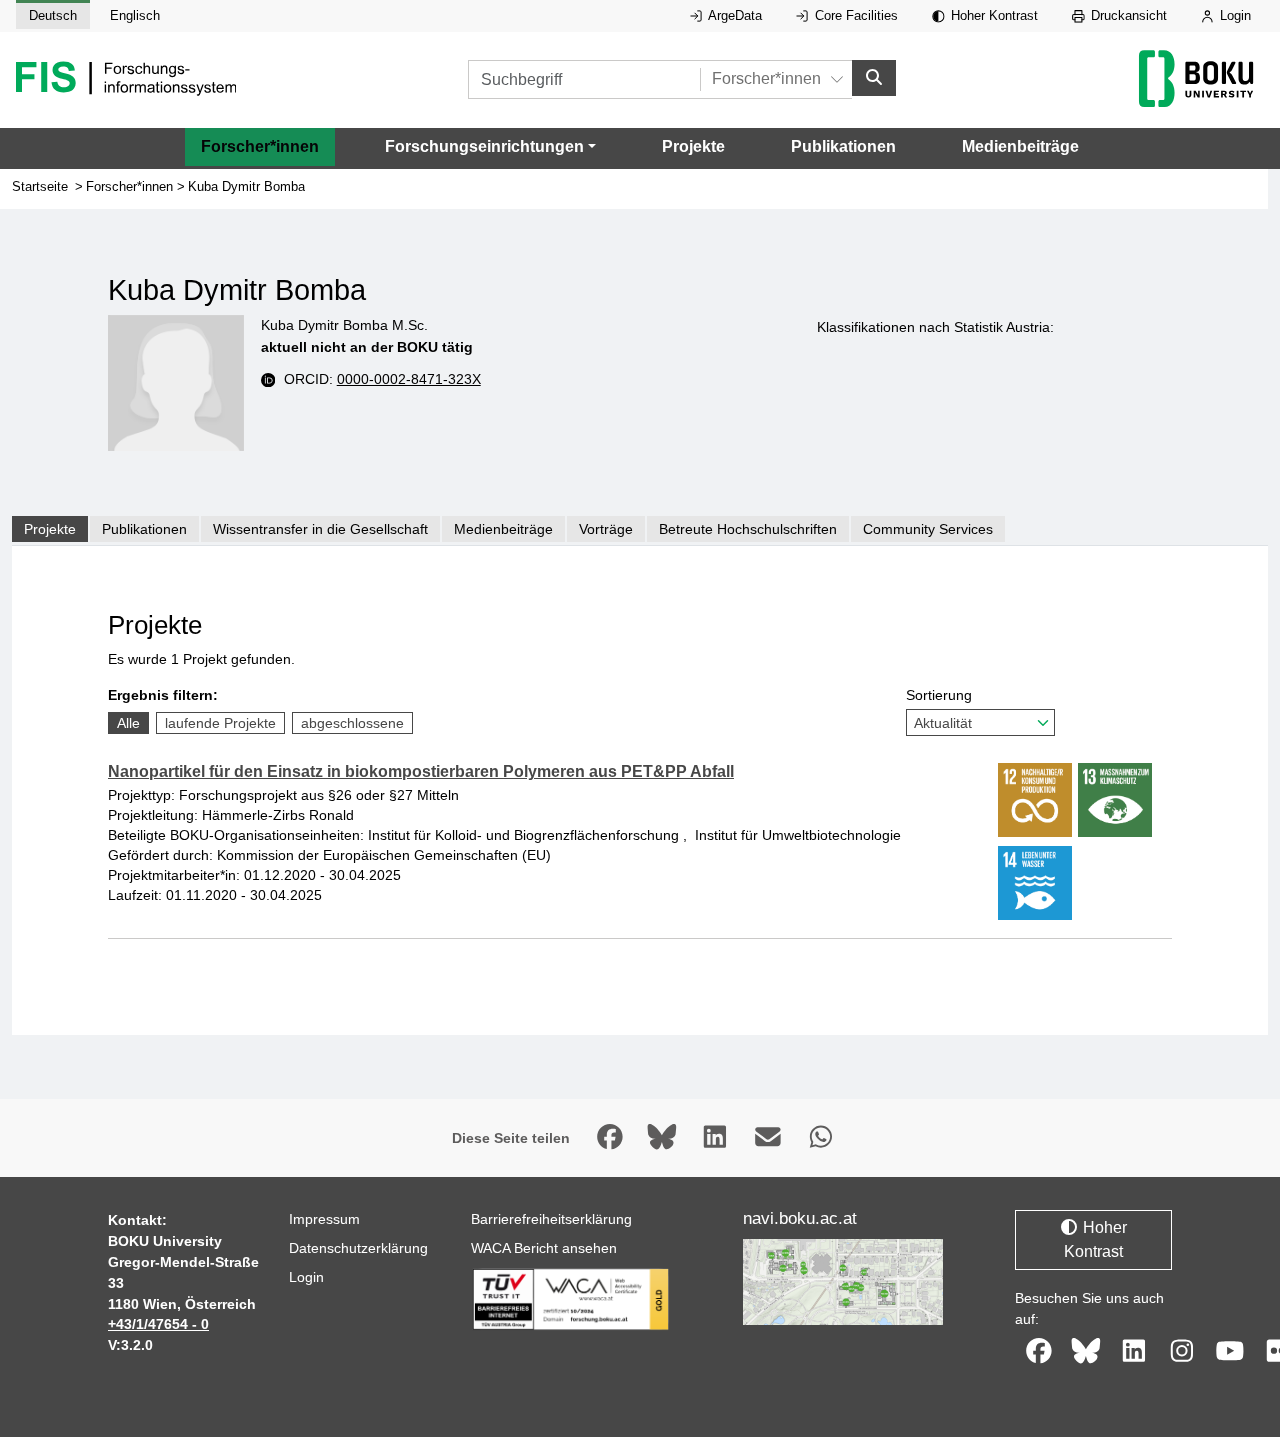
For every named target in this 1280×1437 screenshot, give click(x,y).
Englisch (135, 15)
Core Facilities (854, 15)
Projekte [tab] (50, 529)
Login (1233, 15)
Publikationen (843, 146)
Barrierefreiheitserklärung (551, 1219)
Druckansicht (1127, 15)
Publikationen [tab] (144, 529)
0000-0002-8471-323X (409, 379)
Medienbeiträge (1020, 146)
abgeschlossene (352, 723)
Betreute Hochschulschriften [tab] (748, 529)
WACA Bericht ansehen (544, 1248)
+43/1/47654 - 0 (158, 1324)
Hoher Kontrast (992, 15)
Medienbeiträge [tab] (503, 529)
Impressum (324, 1219)
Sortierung (939, 695)
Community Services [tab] (928, 529)
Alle (128, 723)
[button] (490, 147)
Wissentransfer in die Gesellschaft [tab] (320, 529)
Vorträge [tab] (606, 529)
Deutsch (53, 15)
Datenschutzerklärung (358, 1248)
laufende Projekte (220, 723)
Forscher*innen (260, 146)
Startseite (40, 186)
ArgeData (733, 15)
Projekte (693, 146)
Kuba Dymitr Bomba (246, 186)
